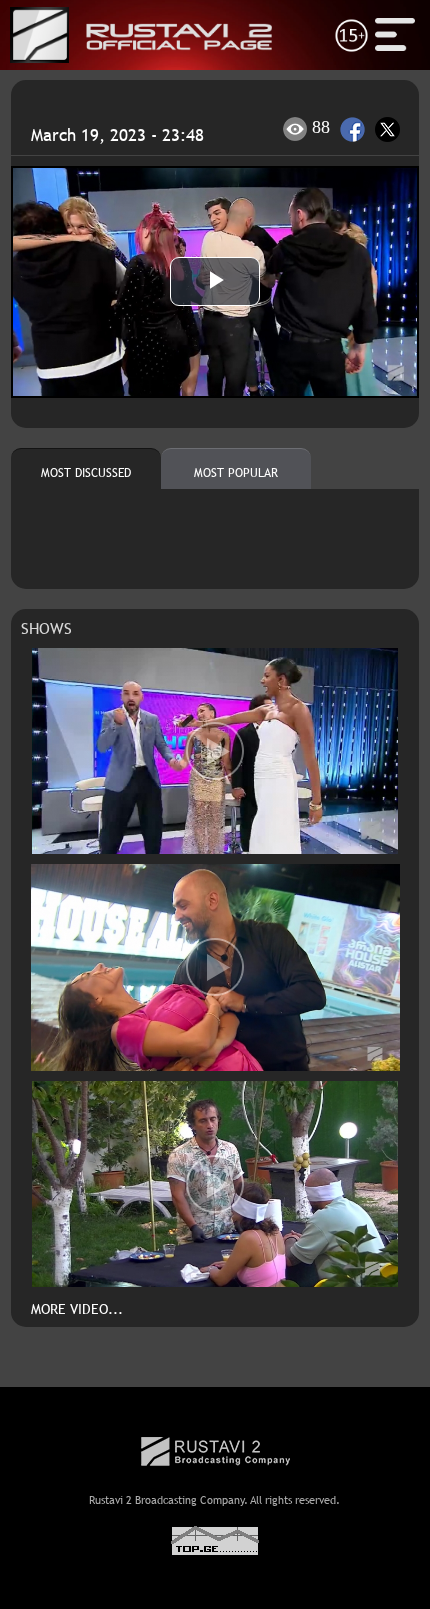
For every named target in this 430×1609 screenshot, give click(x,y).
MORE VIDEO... (77, 1309)
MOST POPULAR (236, 473)
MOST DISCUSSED (86, 473)
